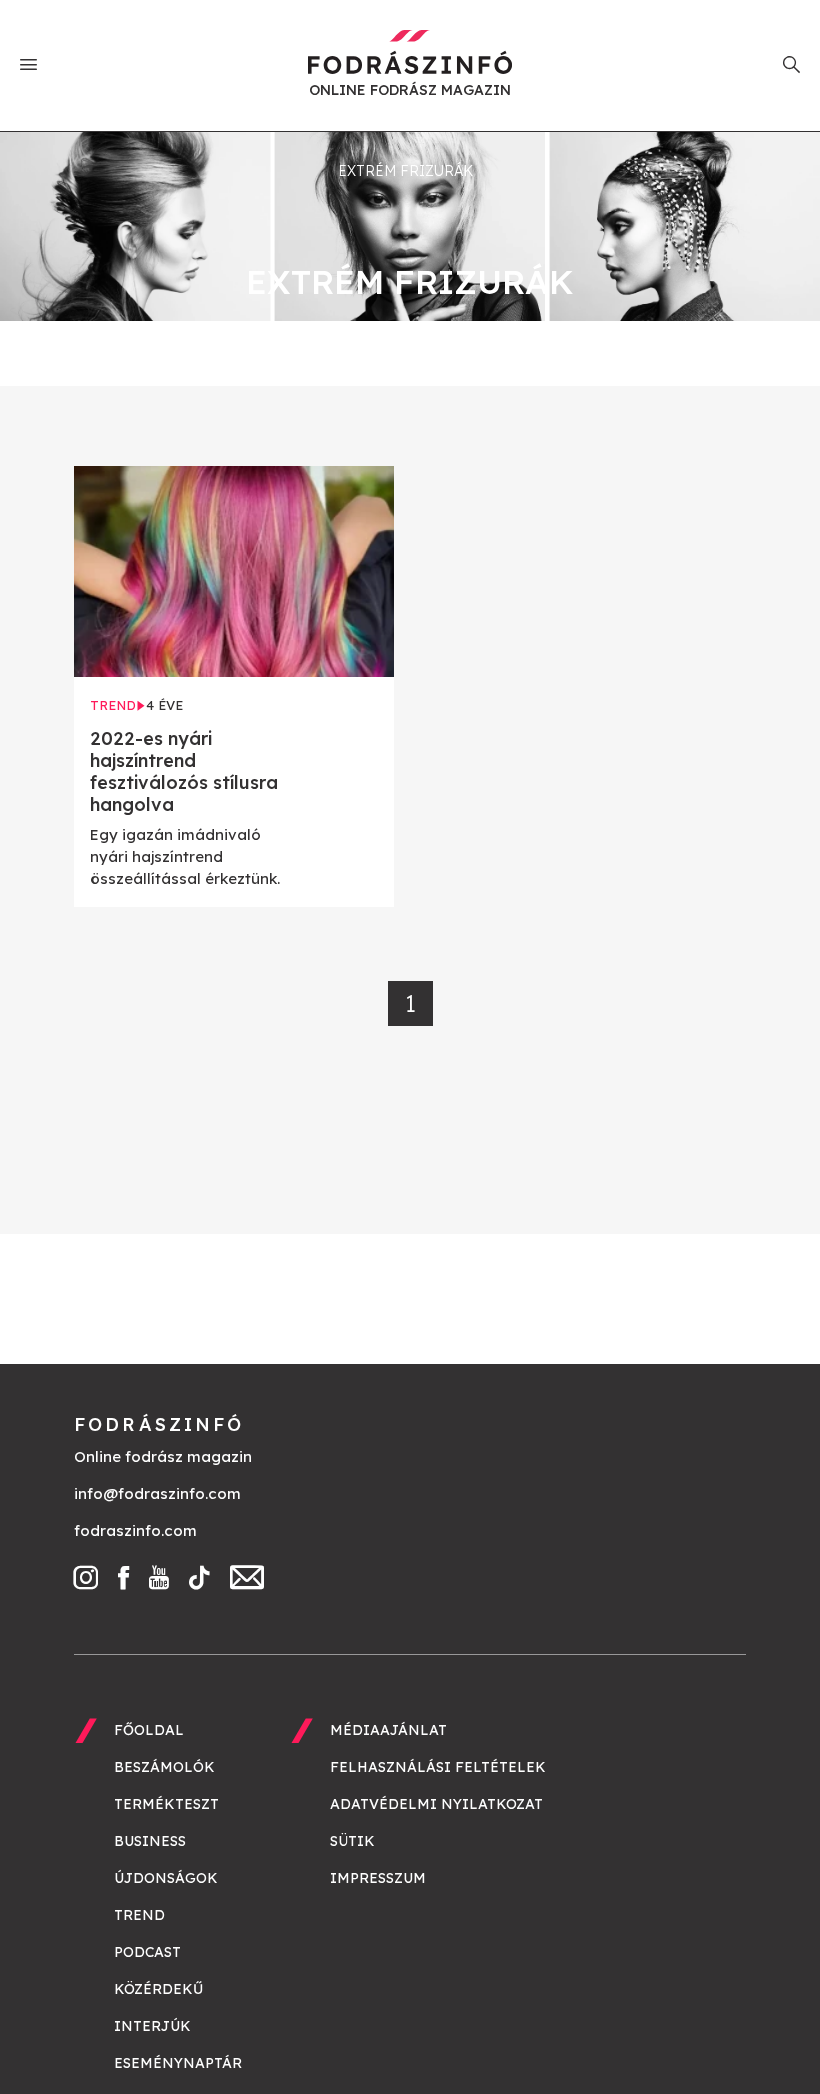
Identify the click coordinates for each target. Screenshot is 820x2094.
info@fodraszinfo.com (157, 1493)
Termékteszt (166, 1804)
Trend (139, 1915)
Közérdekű (158, 1989)
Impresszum (378, 1878)
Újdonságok (166, 1878)
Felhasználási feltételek (438, 1767)
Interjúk (152, 2026)
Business (150, 1841)
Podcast (147, 1952)
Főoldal (149, 1730)
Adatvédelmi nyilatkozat (436, 1804)
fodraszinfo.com (135, 1530)
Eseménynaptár (178, 2063)
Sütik (352, 1841)
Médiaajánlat (388, 1730)
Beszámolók (164, 1767)
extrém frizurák (405, 171)
